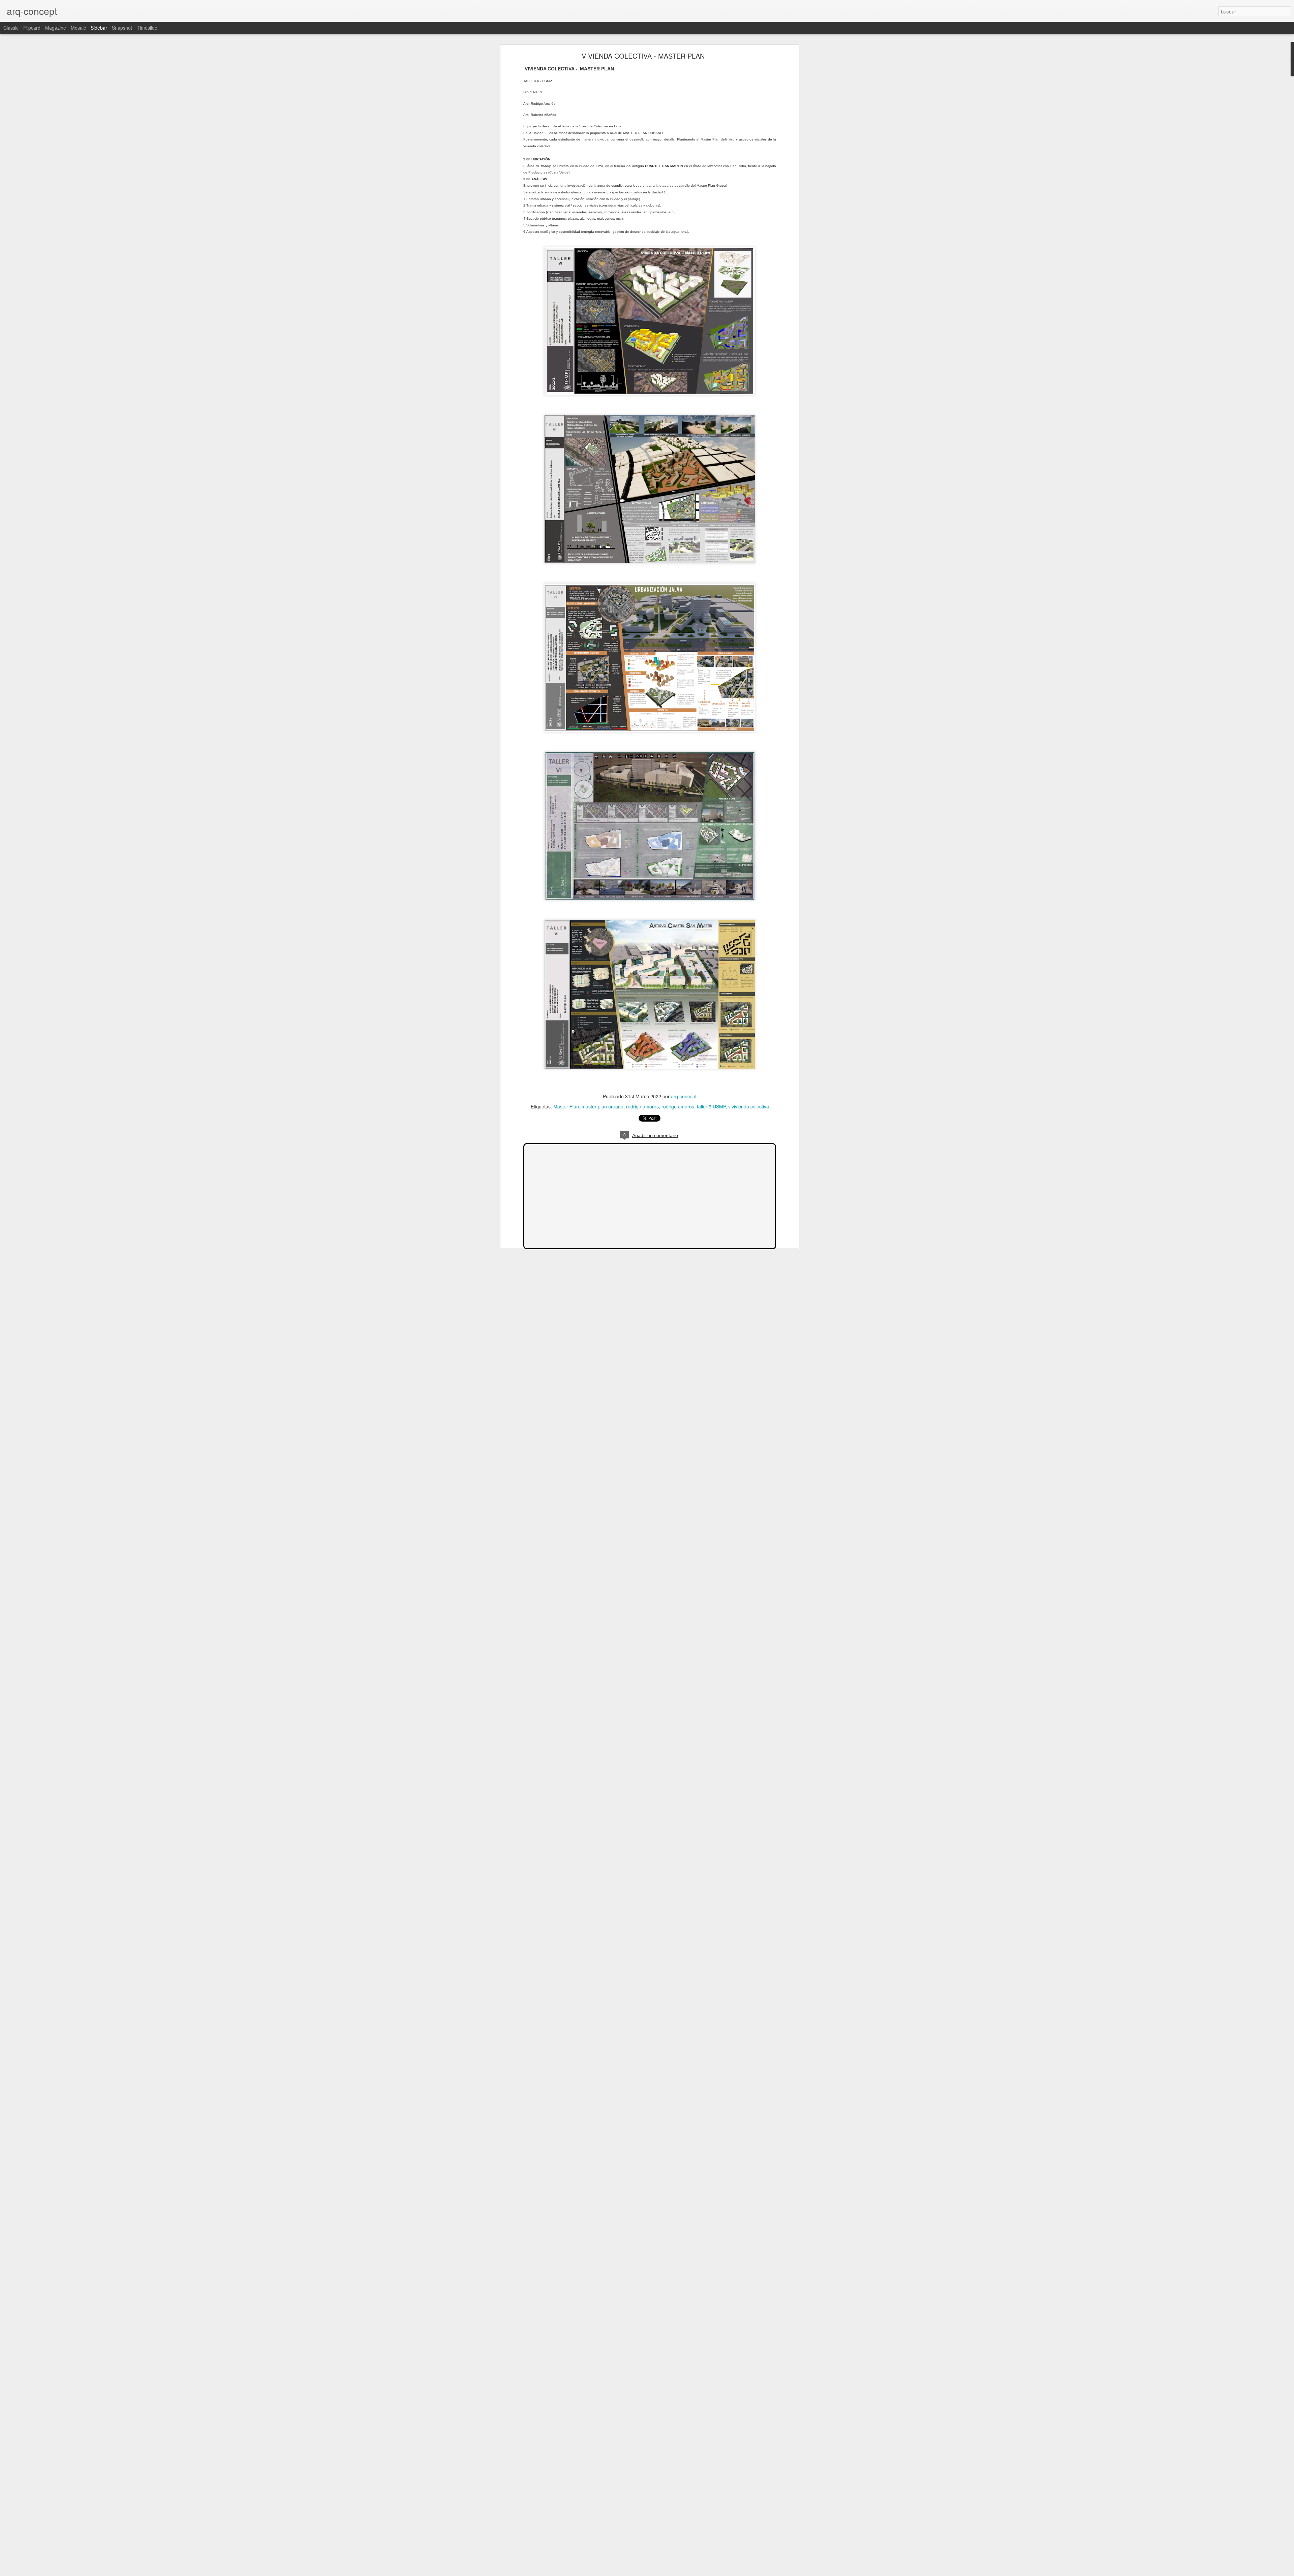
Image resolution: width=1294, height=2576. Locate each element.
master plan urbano (603, 1106)
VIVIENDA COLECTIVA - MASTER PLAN (643, 56)
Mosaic (78, 28)
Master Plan (566, 1106)
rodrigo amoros (642, 1106)
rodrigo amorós (678, 1106)
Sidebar (99, 28)
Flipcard (32, 28)
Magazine (56, 28)
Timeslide (147, 28)
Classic (11, 28)
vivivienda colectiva (749, 1106)
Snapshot (122, 28)
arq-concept (684, 1096)
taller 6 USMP (711, 1106)
